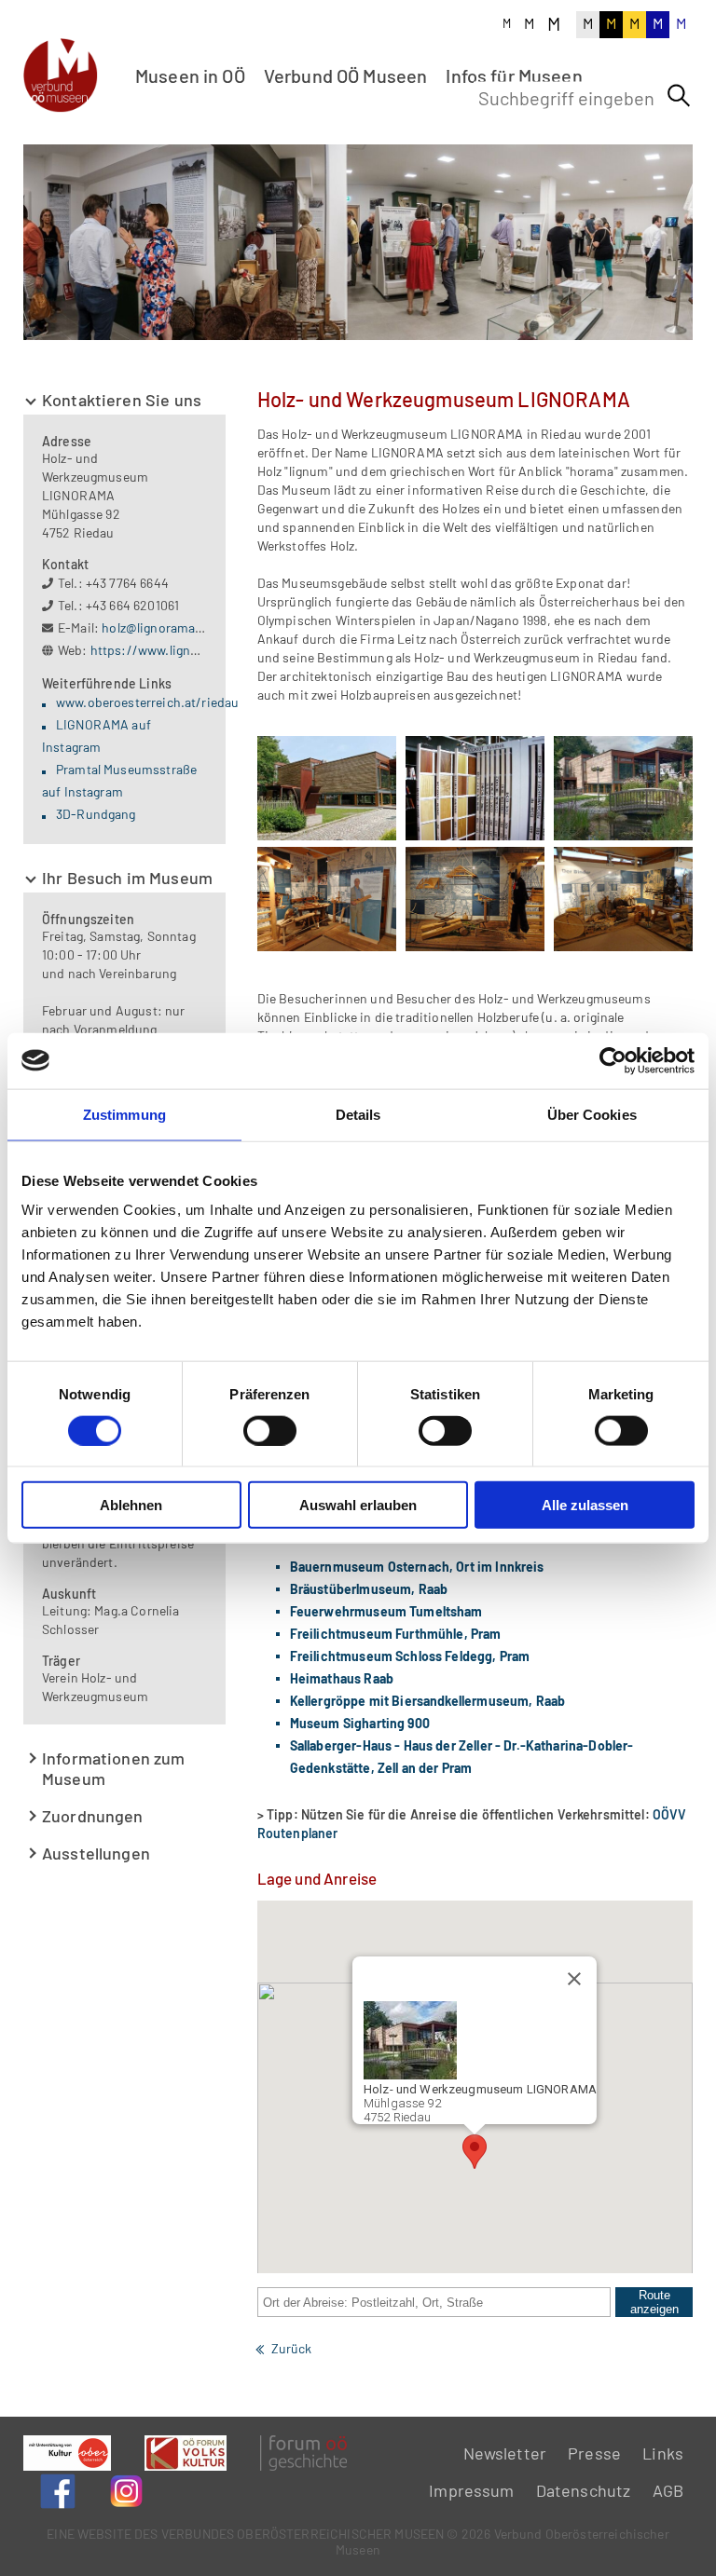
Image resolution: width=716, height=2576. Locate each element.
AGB (668, 2490)
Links (663, 2453)
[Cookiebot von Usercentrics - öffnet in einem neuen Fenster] (613, 1060)
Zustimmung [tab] (124, 1114)
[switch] (270, 1430)
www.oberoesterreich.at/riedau (147, 702)
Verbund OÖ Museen (346, 75)
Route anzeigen (654, 2302)
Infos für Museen (514, 75)
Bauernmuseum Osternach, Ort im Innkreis (417, 1567)
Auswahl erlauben (358, 1505)
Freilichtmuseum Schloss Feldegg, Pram (410, 1656)
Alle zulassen (585, 1505)
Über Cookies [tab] (592, 1114)
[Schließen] (574, 1979)
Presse (594, 2453)
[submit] (679, 96)
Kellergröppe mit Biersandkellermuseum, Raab (427, 1701)
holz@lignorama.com (163, 627)
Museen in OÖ (190, 75)
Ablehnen (131, 1505)
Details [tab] (358, 1114)
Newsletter (505, 2453)
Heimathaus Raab (342, 1678)
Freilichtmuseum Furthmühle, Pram (396, 1634)
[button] (475, 2152)
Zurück (292, 2348)
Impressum (471, 2490)
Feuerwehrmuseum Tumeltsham (386, 1611)
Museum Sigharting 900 (360, 1723)
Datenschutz (584, 2490)
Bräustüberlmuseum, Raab (369, 1589)
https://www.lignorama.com (174, 650)
